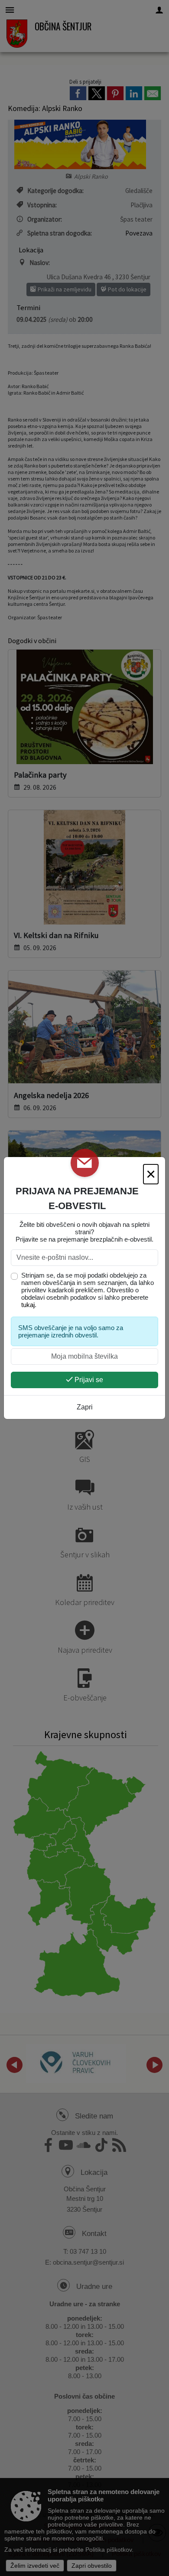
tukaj (28, 1305)
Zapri (85, 1407)
